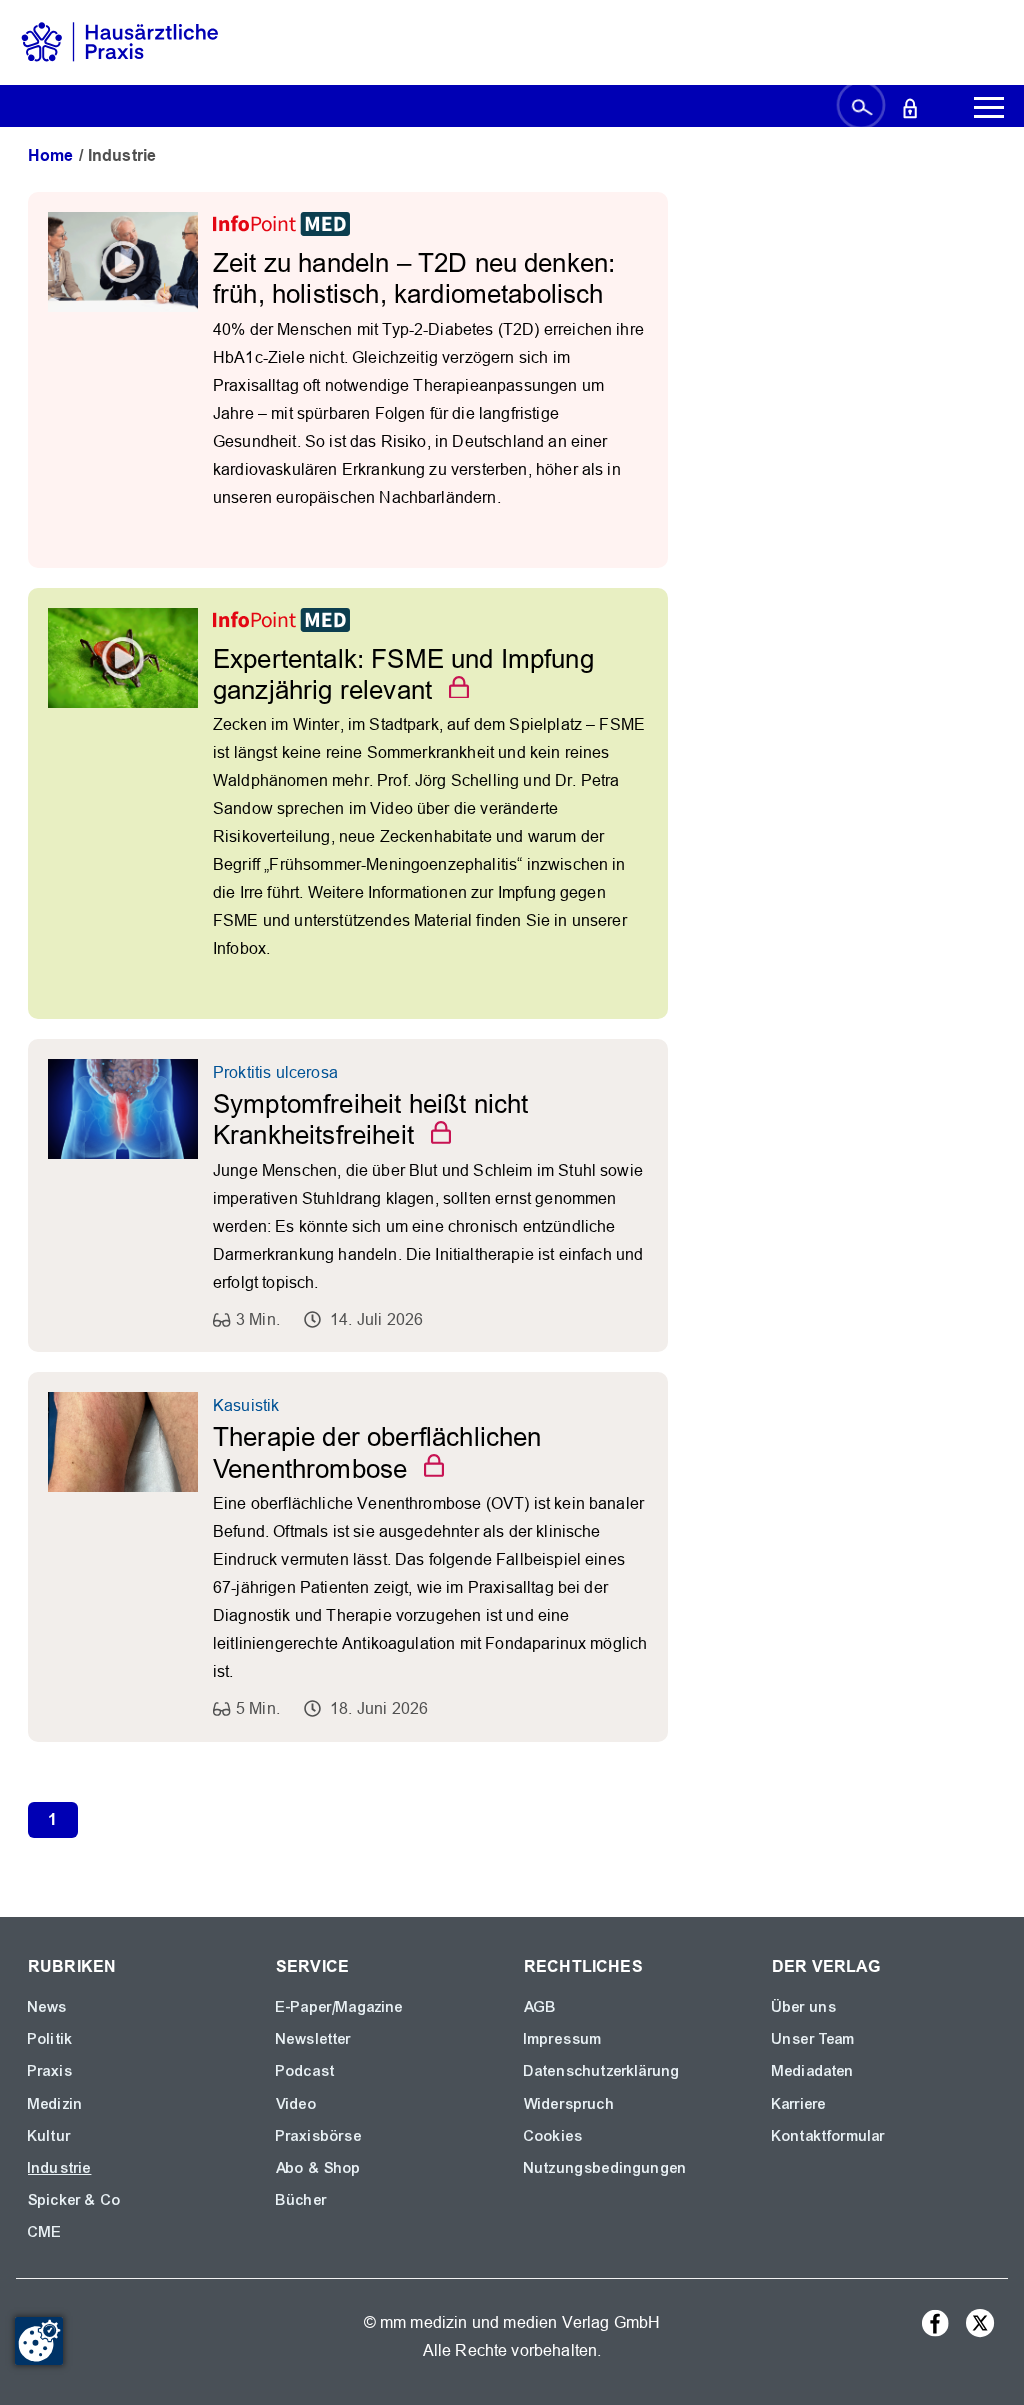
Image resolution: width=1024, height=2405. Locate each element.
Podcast (305, 2071)
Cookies (553, 2136)
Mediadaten (813, 2071)
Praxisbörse (319, 2136)
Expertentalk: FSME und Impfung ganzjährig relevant (403, 674)
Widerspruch (569, 2104)
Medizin (55, 2104)
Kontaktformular (828, 2136)
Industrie (59, 2168)
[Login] (910, 107)
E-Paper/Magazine (340, 2007)
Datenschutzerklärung (602, 2071)
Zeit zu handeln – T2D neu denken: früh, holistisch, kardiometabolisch (414, 278)
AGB (540, 2007)
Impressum (563, 2039)
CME (45, 2232)
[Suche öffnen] (861, 107)
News (48, 2007)
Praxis (50, 2071)
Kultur (49, 2136)
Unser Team (814, 2039)
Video (296, 2104)
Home (51, 155)
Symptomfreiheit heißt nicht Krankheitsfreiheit (370, 1119)
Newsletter (314, 2039)
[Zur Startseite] (120, 41)
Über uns (804, 2007)
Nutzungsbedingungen (605, 2168)
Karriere (799, 2104)
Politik (50, 2039)
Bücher (301, 2200)
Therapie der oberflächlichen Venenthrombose (377, 1452)
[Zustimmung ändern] (39, 2341)
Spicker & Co (74, 2200)
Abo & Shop (319, 2168)
